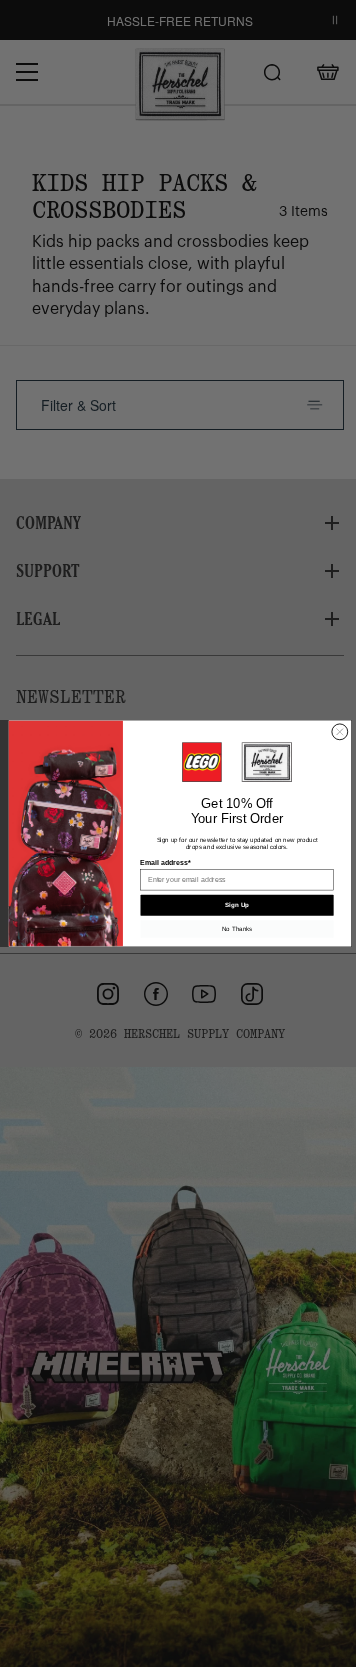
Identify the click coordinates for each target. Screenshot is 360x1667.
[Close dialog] (340, 732)
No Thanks (237, 928)
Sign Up (237, 905)
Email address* (165, 862)
